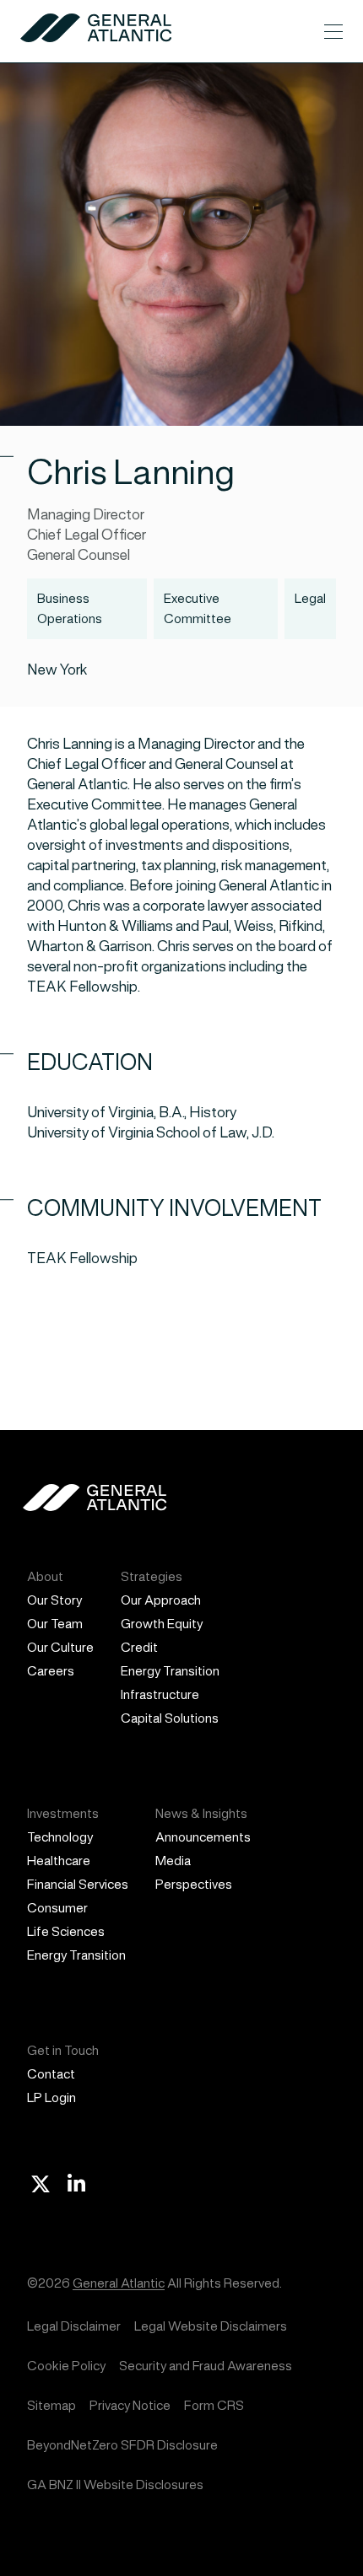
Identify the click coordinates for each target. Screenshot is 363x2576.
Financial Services (78, 1884)
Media (173, 1861)
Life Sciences (66, 1931)
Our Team (55, 1624)
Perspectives (194, 1884)
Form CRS (214, 2405)
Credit (139, 1647)
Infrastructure (160, 1694)
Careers (51, 1671)
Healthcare (59, 1861)
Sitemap (51, 2405)
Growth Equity (162, 1624)
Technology (60, 1837)
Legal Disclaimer (74, 2326)
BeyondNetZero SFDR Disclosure (122, 2445)
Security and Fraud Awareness (206, 2366)
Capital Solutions (170, 1718)
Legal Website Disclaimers (211, 2326)
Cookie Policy (66, 2366)
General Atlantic (119, 2283)
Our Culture (60, 1647)
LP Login (51, 2097)
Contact (51, 2074)
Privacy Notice (130, 2405)
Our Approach (161, 1600)
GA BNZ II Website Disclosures (115, 2485)
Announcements (203, 1837)
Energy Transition (170, 1671)
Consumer (57, 1908)
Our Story (54, 1600)
